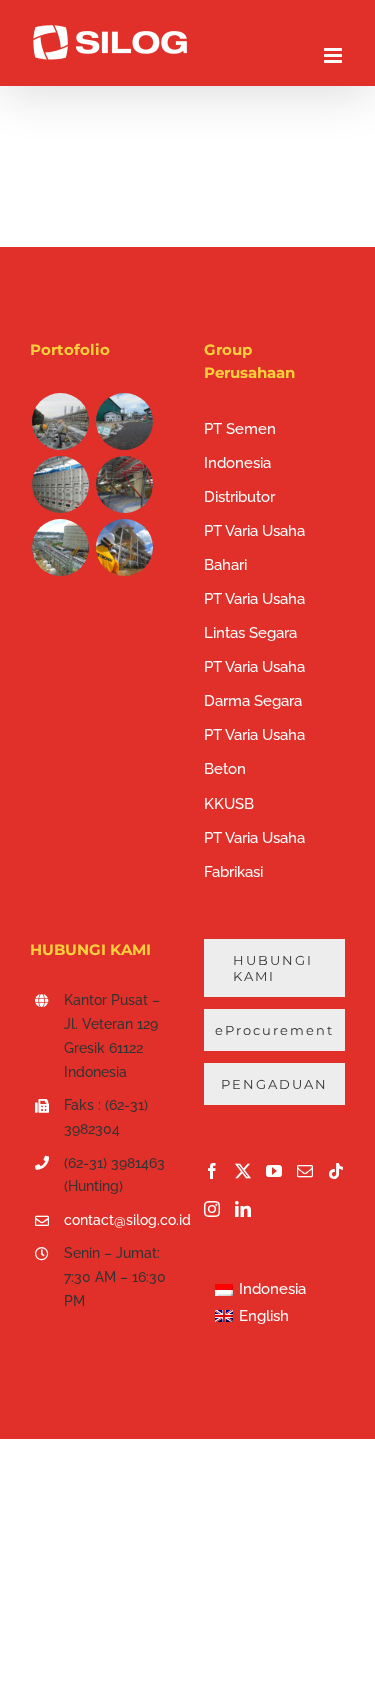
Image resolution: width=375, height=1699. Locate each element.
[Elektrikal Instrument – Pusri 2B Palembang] (124, 484)
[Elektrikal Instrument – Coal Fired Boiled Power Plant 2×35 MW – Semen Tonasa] (60, 484)
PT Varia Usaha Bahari (254, 548)
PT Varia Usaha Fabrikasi (254, 855)
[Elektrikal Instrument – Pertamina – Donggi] (60, 547)
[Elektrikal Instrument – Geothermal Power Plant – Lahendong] (124, 421)
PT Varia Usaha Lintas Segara (254, 616)
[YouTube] (274, 1171)
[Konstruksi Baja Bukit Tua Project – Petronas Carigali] (124, 547)
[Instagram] (212, 1209)
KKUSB (229, 804)
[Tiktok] (336, 1171)
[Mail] (305, 1171)
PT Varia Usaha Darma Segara (254, 684)
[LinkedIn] (243, 1209)
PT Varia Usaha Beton (254, 752)
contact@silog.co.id (118, 1220)
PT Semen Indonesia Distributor (240, 463)
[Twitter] (243, 1171)
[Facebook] (212, 1171)
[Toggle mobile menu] (334, 55)
